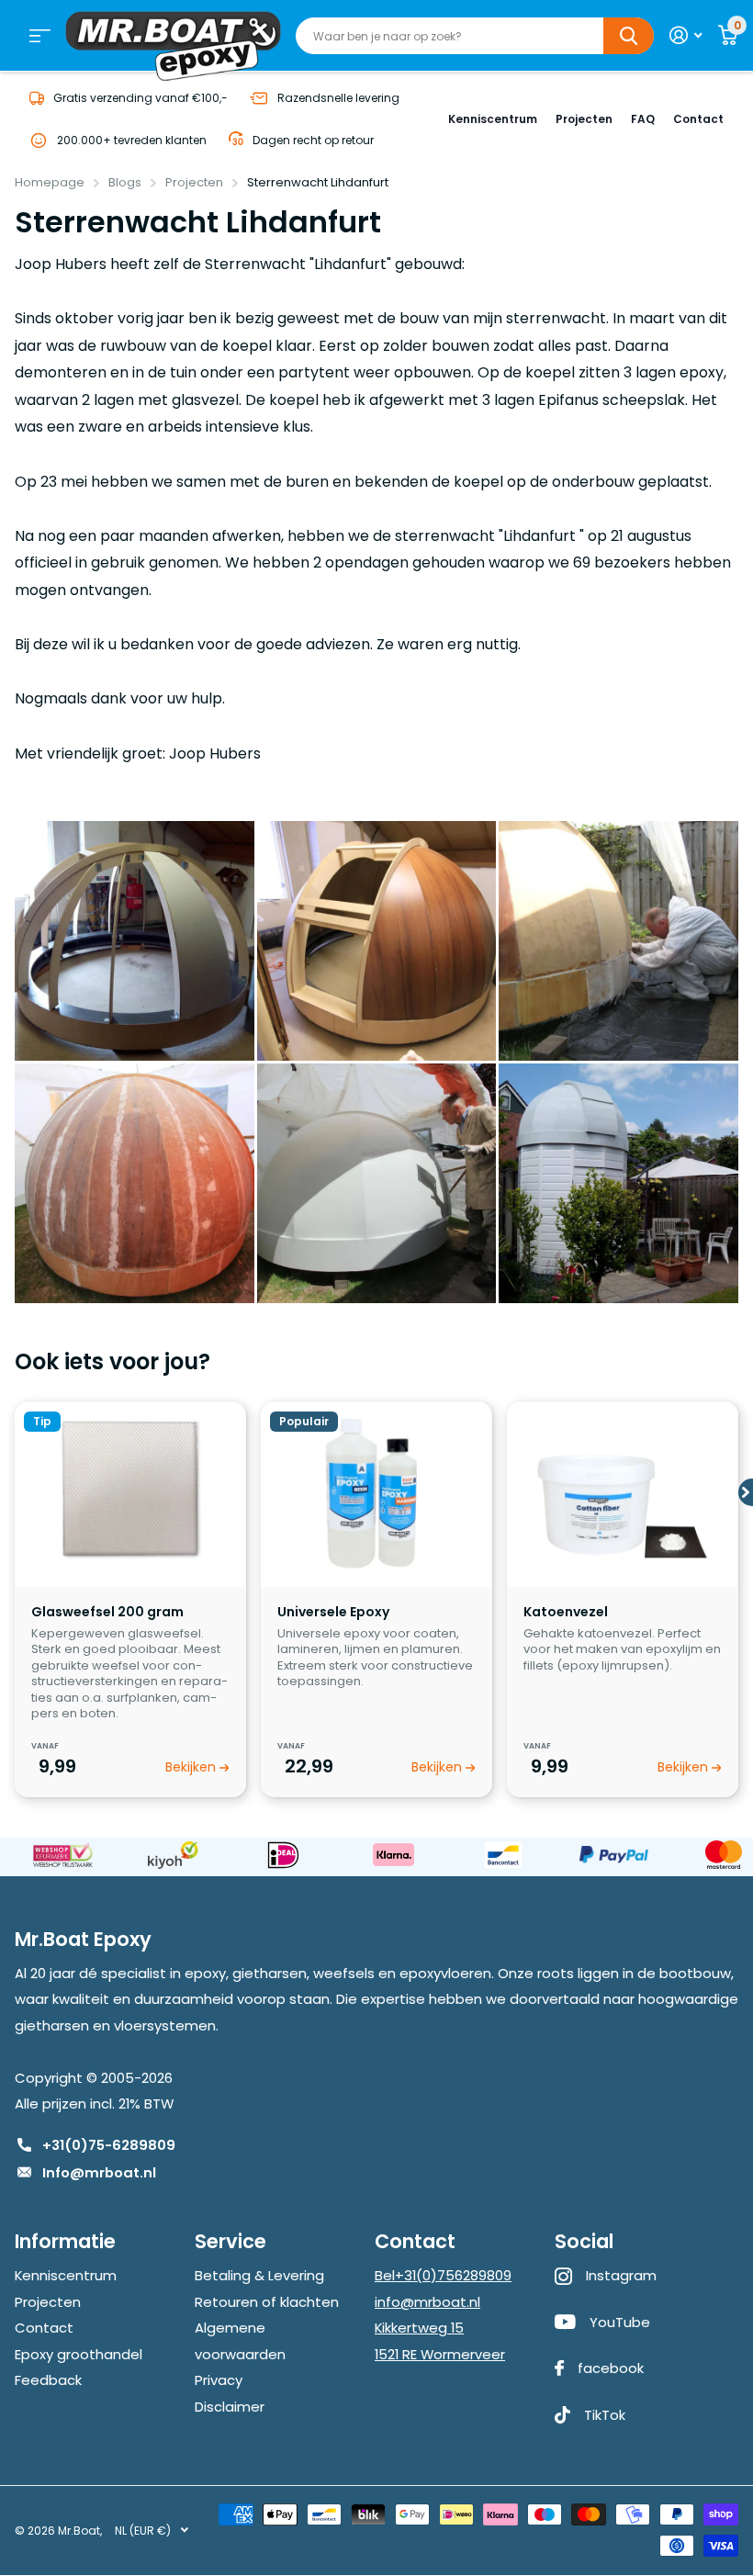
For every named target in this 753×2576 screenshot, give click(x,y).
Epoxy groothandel (79, 2354)
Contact (698, 119)
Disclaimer (230, 2407)
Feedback (48, 2380)
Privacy (219, 2380)
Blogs (125, 182)
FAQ (643, 119)
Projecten (584, 119)
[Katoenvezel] (622, 1489)
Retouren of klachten (267, 2302)
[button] (746, 1488)
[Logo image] (62, 1856)
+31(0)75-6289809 (109, 2145)
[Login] (686, 35)
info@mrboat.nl (427, 2302)
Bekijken (192, 1767)
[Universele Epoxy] (376, 1489)
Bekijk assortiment (40, 36)
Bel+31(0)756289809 (443, 2275)
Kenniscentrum (493, 119)
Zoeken (629, 36)
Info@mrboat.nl (99, 2172)
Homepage (50, 182)
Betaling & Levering (259, 2275)
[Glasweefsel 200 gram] (130, 1489)
